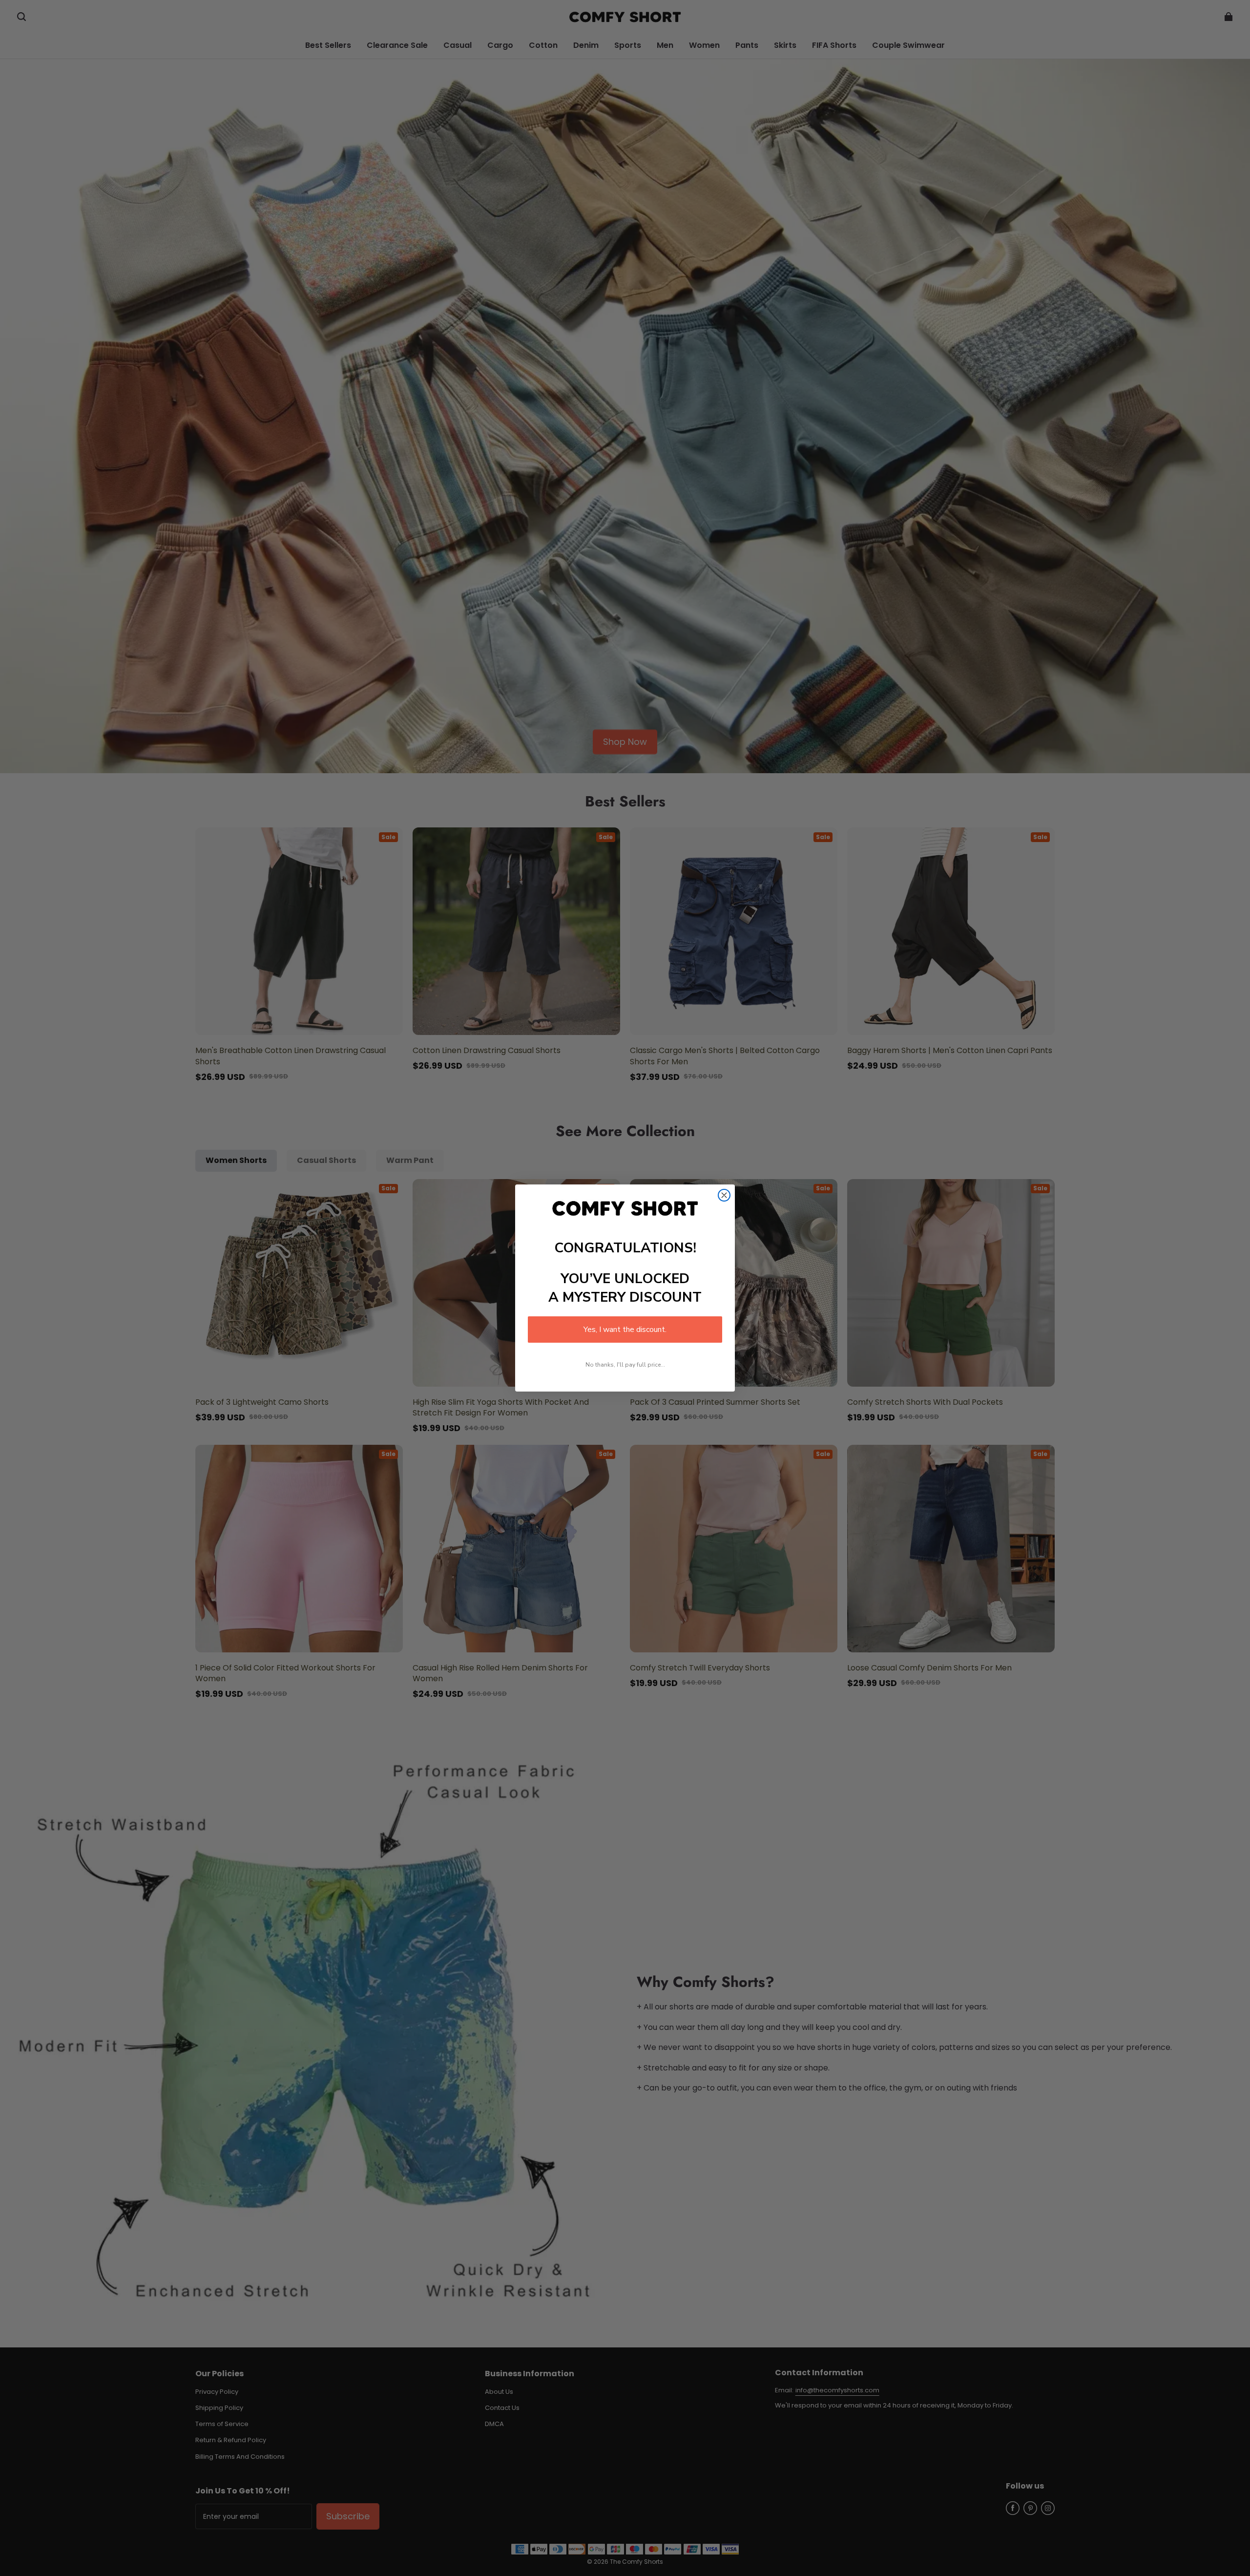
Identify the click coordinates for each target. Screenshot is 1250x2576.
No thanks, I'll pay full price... (625, 1365)
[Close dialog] (724, 1195)
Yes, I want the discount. (625, 1330)
